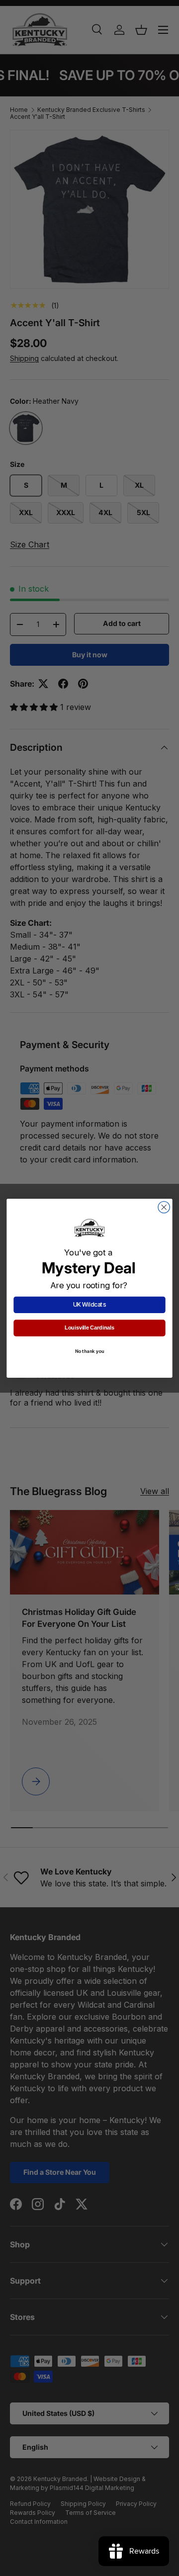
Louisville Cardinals (89, 1328)
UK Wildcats (89, 1305)
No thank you (90, 1351)
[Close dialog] (164, 1207)
